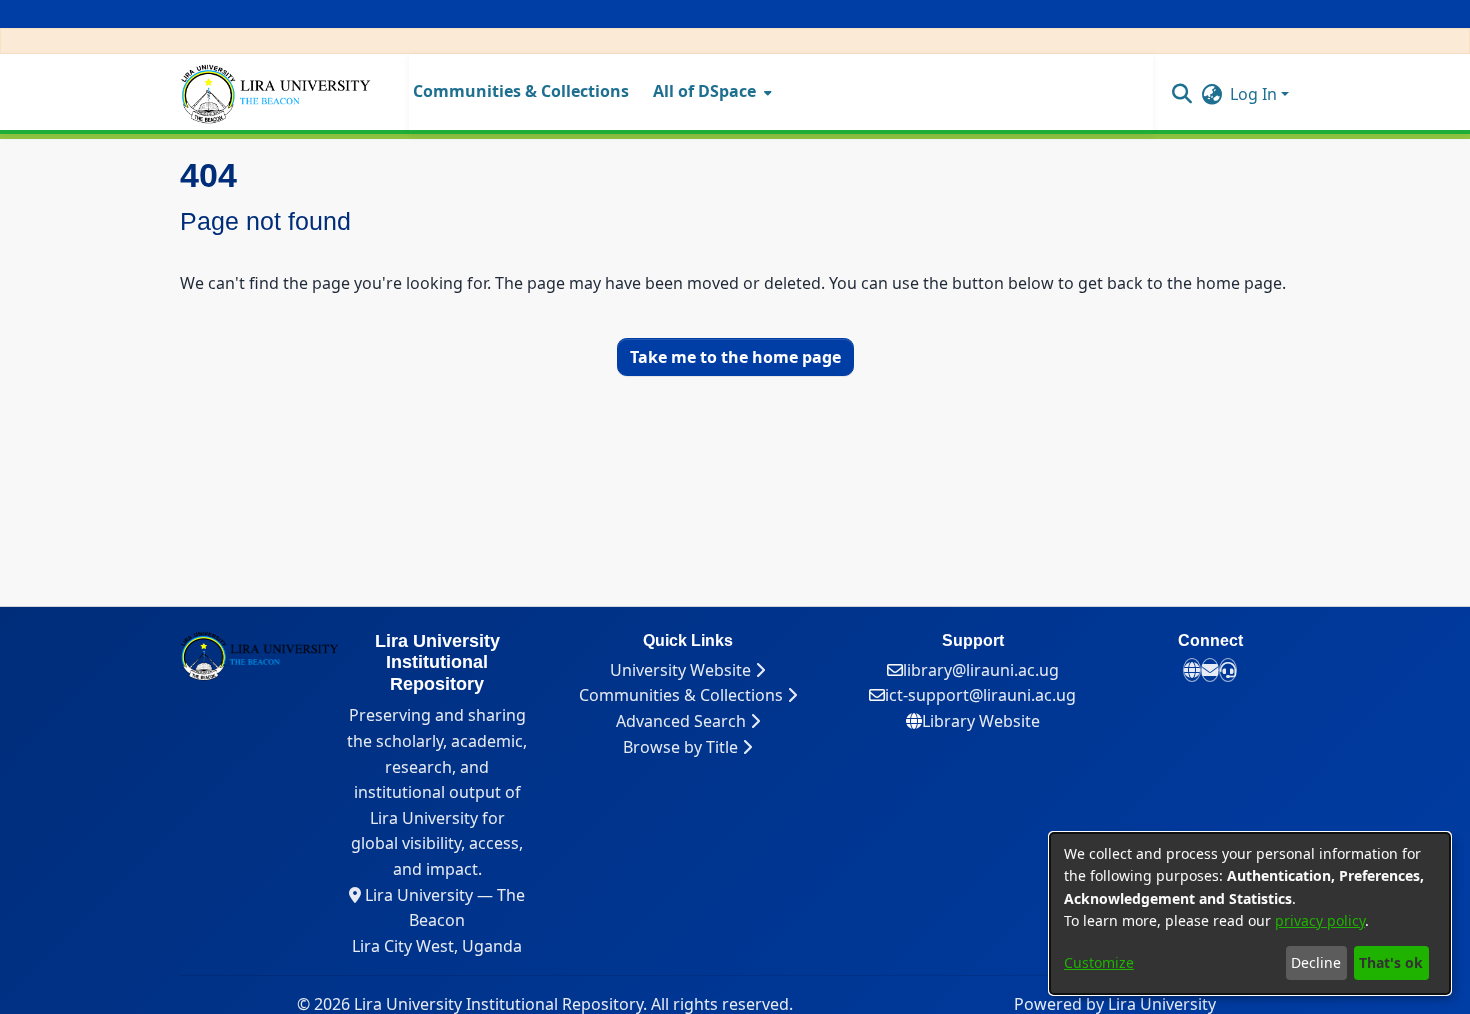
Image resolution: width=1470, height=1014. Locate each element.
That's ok (1391, 962)
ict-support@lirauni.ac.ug (980, 695)
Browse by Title (682, 747)
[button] (1181, 93)
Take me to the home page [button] (735, 357)
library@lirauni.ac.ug (981, 670)
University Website (682, 670)
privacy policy (1320, 920)
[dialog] (1250, 913)
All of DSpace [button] (704, 91)
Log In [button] (1255, 94)
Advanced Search (683, 721)
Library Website (981, 721)
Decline (1316, 962)
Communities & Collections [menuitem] (521, 91)
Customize (1099, 962)
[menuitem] (710, 92)
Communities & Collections (683, 695)
